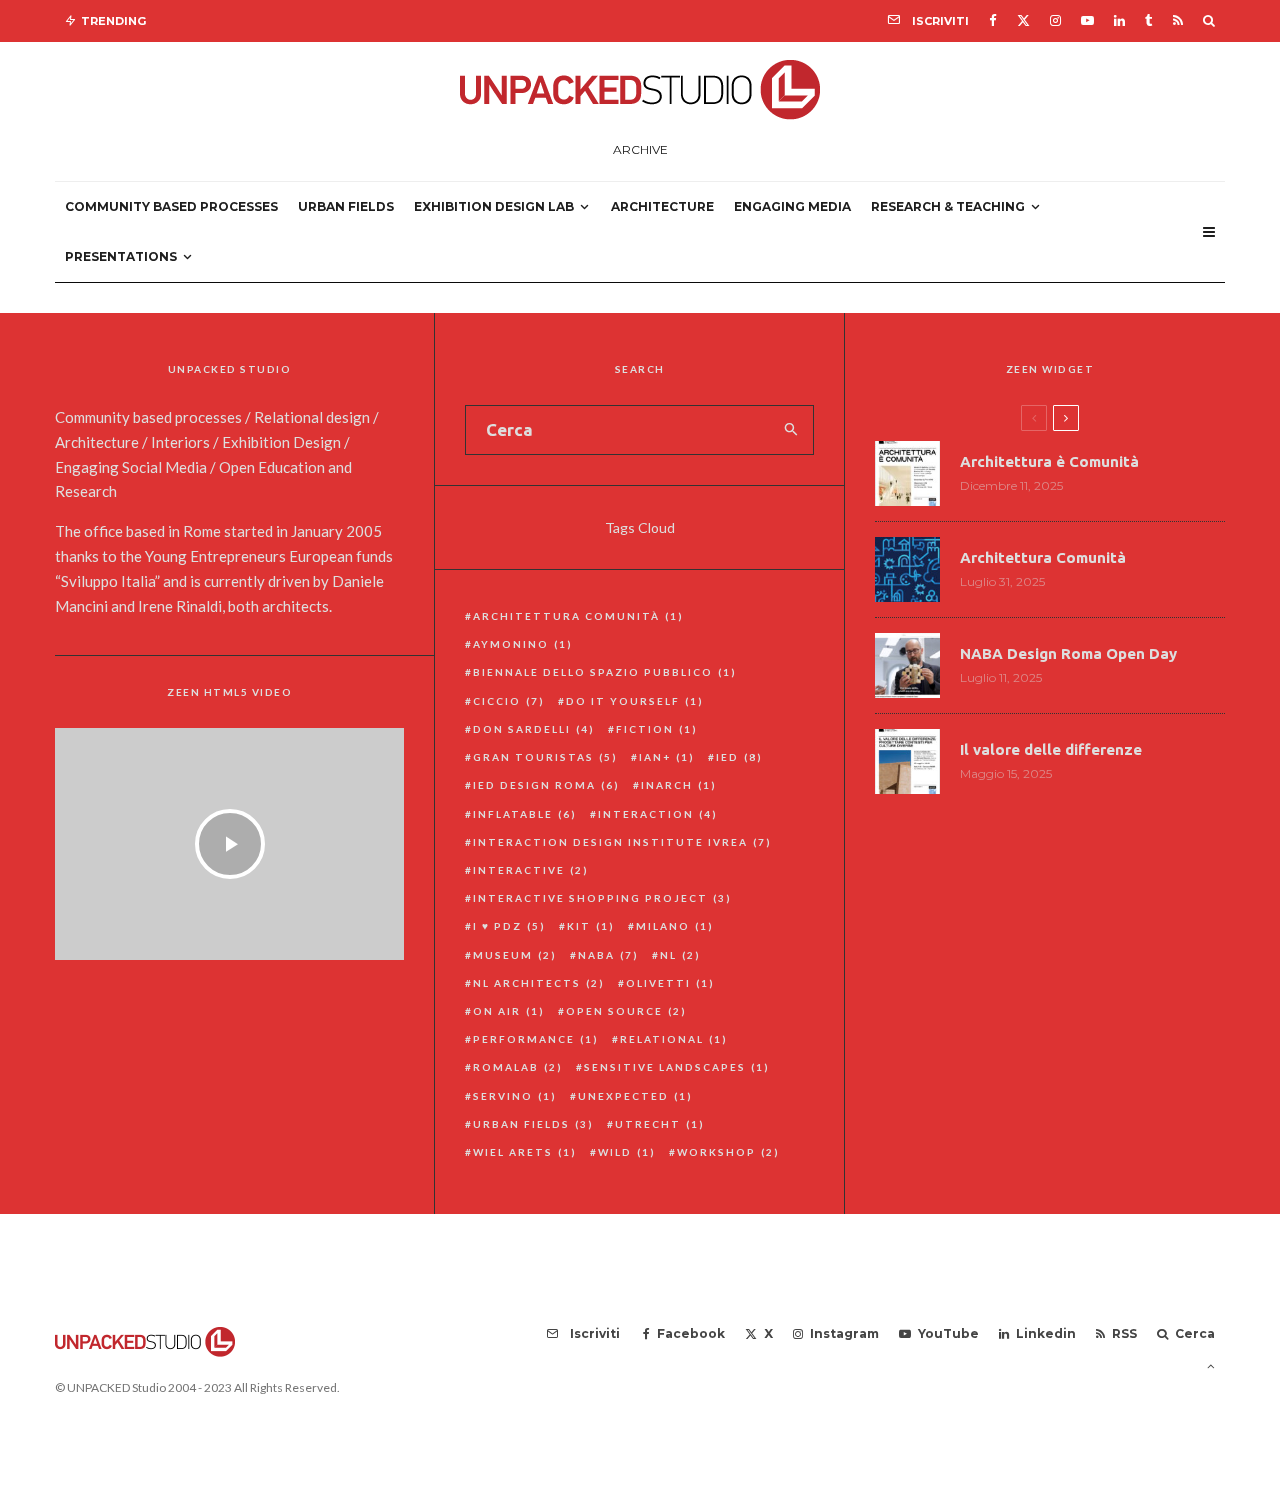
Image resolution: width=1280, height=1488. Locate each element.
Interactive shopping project (602, 898)
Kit (591, 926)
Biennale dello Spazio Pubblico (605, 672)
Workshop (728, 1152)
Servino (515, 1096)
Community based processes (171, 206)
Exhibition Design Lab (494, 206)
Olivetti (670, 983)
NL (680, 955)
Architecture (662, 206)
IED (739, 757)
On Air (509, 1011)
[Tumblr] (1149, 20)
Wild (627, 1152)
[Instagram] (1055, 20)
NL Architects (539, 983)
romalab (518, 1067)
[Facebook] (993, 20)
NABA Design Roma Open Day (1068, 653)
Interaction (658, 814)
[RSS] (1178, 20)
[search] (791, 430)
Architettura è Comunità (1049, 461)
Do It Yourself (635, 701)
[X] (1023, 20)
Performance (536, 1039)
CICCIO (509, 701)
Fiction (657, 729)
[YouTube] (1087, 20)
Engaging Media (792, 206)
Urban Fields (346, 206)
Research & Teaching (948, 206)
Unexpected (635, 1096)
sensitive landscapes (677, 1067)
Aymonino (523, 644)
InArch (679, 785)
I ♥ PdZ (509, 926)
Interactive (531, 870)
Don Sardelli (534, 729)
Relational (674, 1039)
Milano (675, 926)
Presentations (121, 256)
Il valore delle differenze (1051, 749)
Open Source (626, 1011)
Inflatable (525, 814)
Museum (515, 955)
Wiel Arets (525, 1152)
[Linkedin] (1119, 20)
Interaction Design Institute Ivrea (622, 842)
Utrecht (660, 1124)
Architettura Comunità (578, 616)
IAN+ (667, 757)
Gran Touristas (545, 757)
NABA (608, 955)
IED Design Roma (546, 785)
